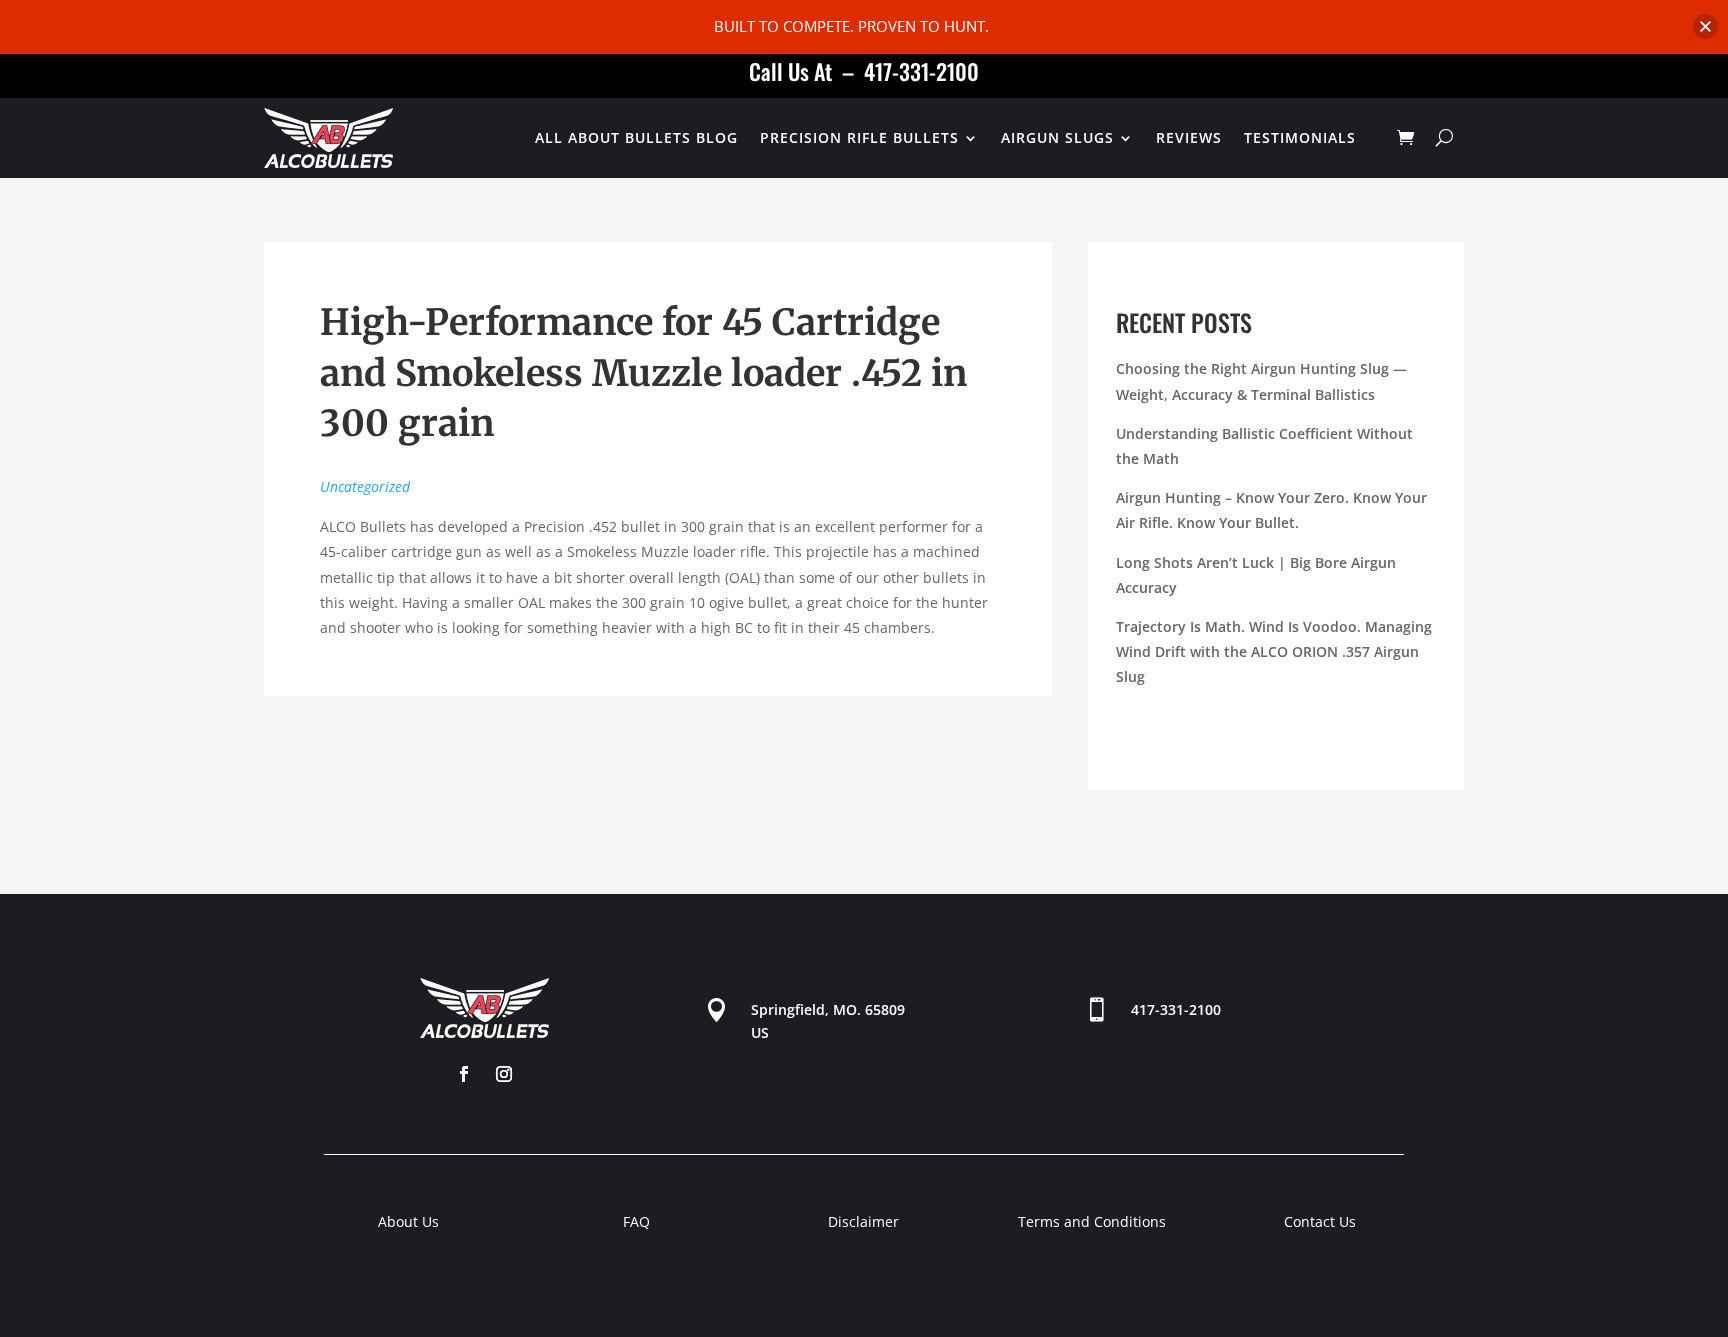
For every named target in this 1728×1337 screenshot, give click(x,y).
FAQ (636, 1221)
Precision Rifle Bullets (859, 137)
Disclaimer (863, 1221)
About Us (408, 1221)
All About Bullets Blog (636, 137)
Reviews (1189, 137)
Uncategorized (365, 486)
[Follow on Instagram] (504, 1074)
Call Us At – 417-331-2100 (864, 71)
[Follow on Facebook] (464, 1074)
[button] (1705, 26)
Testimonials (1300, 137)
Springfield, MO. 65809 (828, 1009)
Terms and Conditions (1092, 1221)
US (760, 1032)
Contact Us (1320, 1221)
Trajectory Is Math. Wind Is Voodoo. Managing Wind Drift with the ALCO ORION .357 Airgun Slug (1274, 651)
